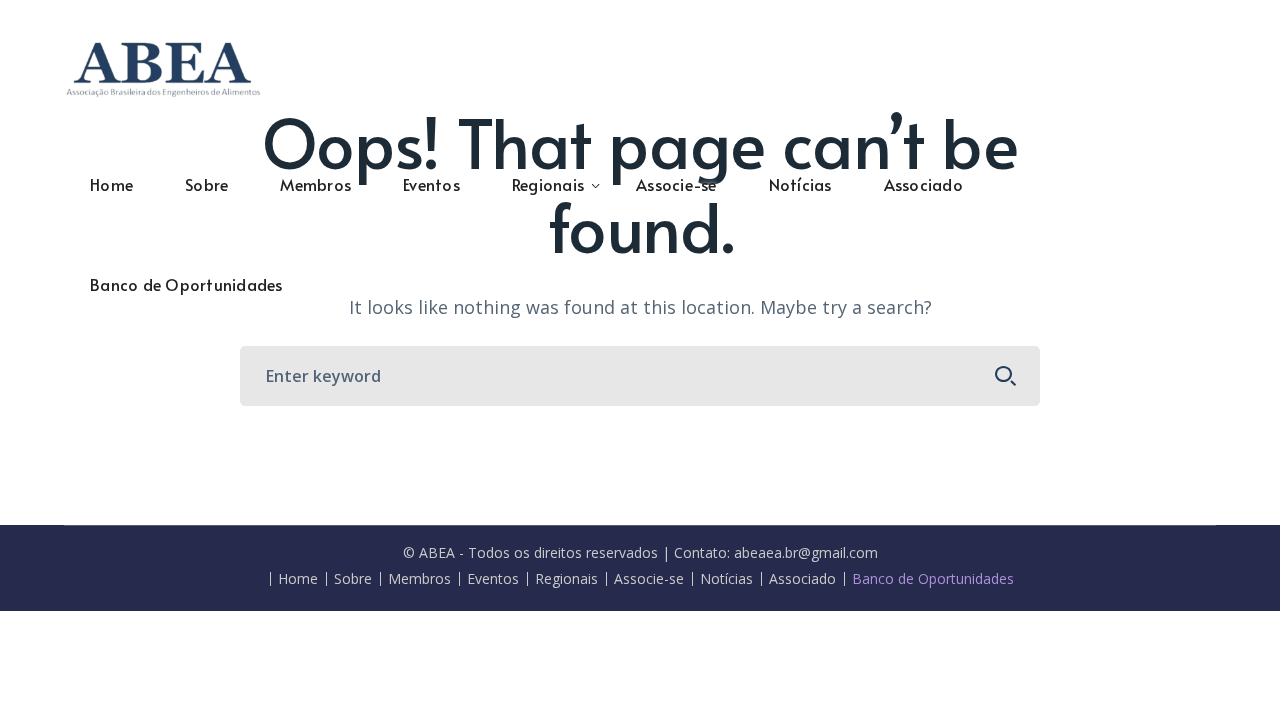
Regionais (566, 579)
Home (298, 579)
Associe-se (649, 579)
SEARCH (1006, 376)
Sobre (353, 579)
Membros (419, 579)
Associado (802, 579)
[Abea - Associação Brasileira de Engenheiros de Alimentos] (164, 66)
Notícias (726, 579)
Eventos (493, 579)
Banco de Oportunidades (933, 579)
